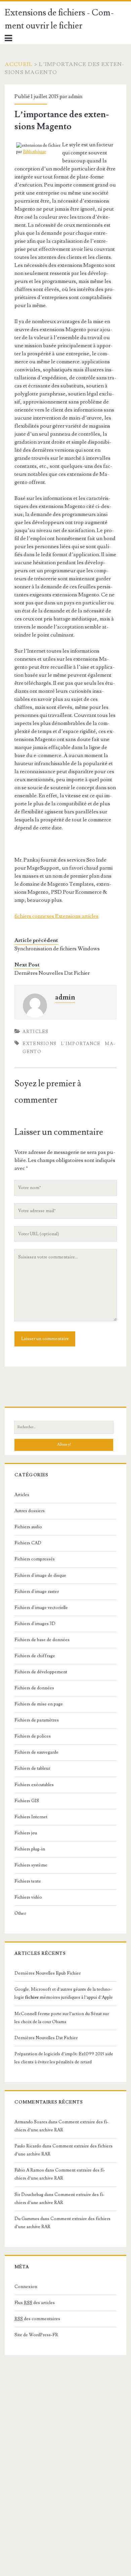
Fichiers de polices (33, 1736)
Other (20, 1913)
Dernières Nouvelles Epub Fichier (48, 1973)
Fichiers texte (28, 1881)
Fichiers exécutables (34, 1785)
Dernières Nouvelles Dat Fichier (52, 973)
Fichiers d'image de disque (40, 1575)
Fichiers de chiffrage (35, 1656)
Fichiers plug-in (30, 1849)
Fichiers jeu (26, 1833)
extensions (39, 1044)
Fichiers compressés (35, 1559)
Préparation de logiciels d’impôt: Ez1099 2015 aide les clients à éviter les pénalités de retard (64, 2058)
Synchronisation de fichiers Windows (57, 949)
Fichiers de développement (41, 1672)
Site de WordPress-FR (36, 2335)
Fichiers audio (28, 1527)
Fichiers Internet (31, 1817)
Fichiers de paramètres (37, 1720)
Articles (35, 1032)
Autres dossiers (30, 1511)
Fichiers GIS (27, 1801)
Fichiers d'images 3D (35, 1624)
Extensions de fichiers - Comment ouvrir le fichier (59, 19)
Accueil (19, 64)
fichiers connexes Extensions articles (56, 916)
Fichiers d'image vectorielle (41, 1608)
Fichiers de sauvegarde (36, 1752)
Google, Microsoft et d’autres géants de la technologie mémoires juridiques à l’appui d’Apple (64, 1993)
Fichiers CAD (28, 1543)
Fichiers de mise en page (39, 1704)
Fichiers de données (34, 1688)
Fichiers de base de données (42, 1640)
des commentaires (37, 2319)
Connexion (26, 2287)
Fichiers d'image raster (37, 1592)
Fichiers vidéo (28, 1897)
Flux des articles (35, 2303)
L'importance (81, 1044)
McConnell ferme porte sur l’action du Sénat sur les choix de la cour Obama (62, 2018)
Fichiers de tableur (32, 1768)
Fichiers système (31, 1865)
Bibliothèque (34, 152)
